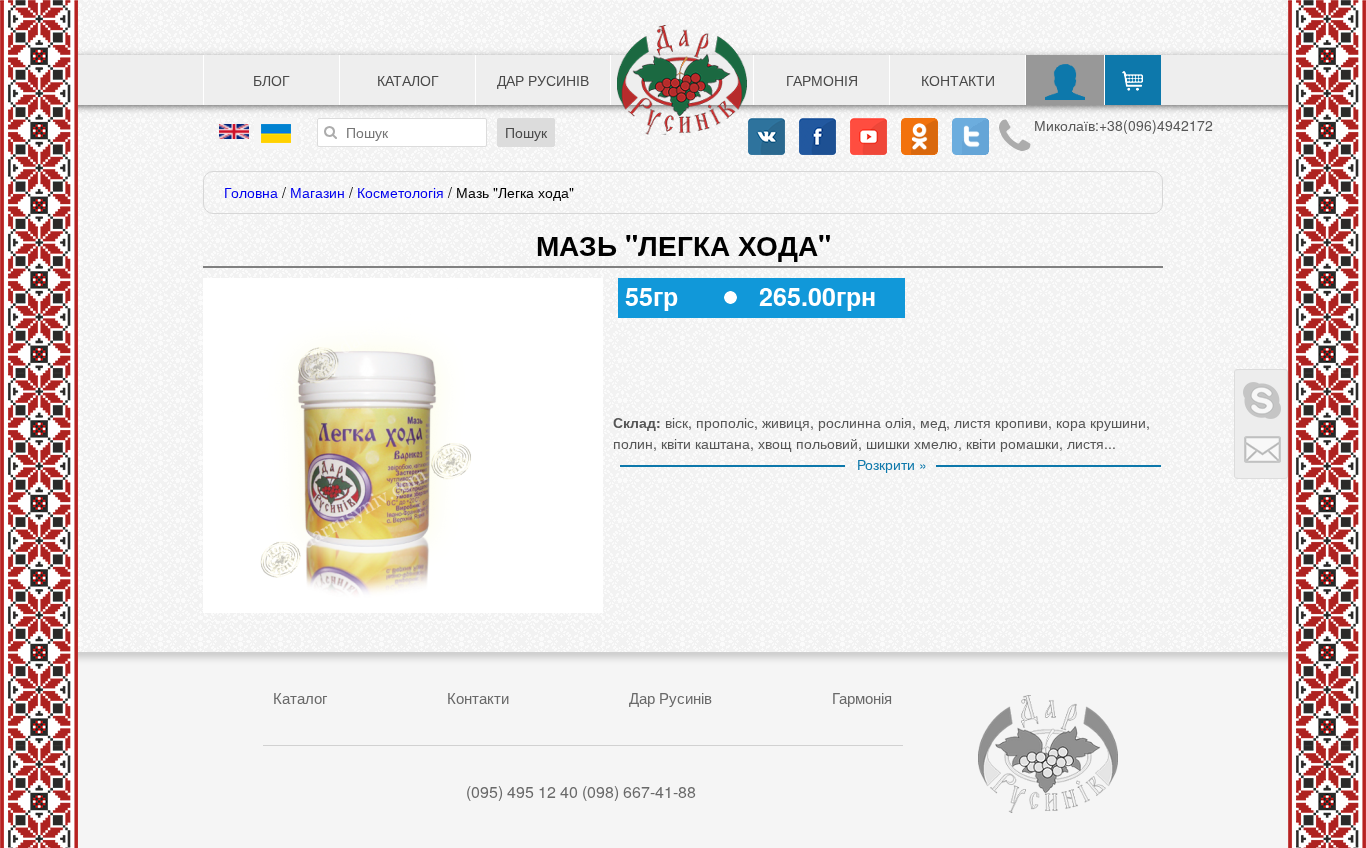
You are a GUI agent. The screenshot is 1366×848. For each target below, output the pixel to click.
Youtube (868, 136)
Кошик (1133, 80)
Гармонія (822, 80)
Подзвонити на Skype (1261, 397)
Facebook (817, 136)
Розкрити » (892, 464)
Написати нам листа (1261, 451)
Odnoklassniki (919, 136)
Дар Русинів (543, 80)
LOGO (682, 80)
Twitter (970, 136)
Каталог (408, 80)
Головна (251, 192)
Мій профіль (1065, 80)
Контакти (958, 80)
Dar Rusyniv (1048, 754)
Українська (276, 133)
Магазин (317, 192)
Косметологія (400, 192)
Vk (766, 136)
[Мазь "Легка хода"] (368, 602)
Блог (271, 80)
